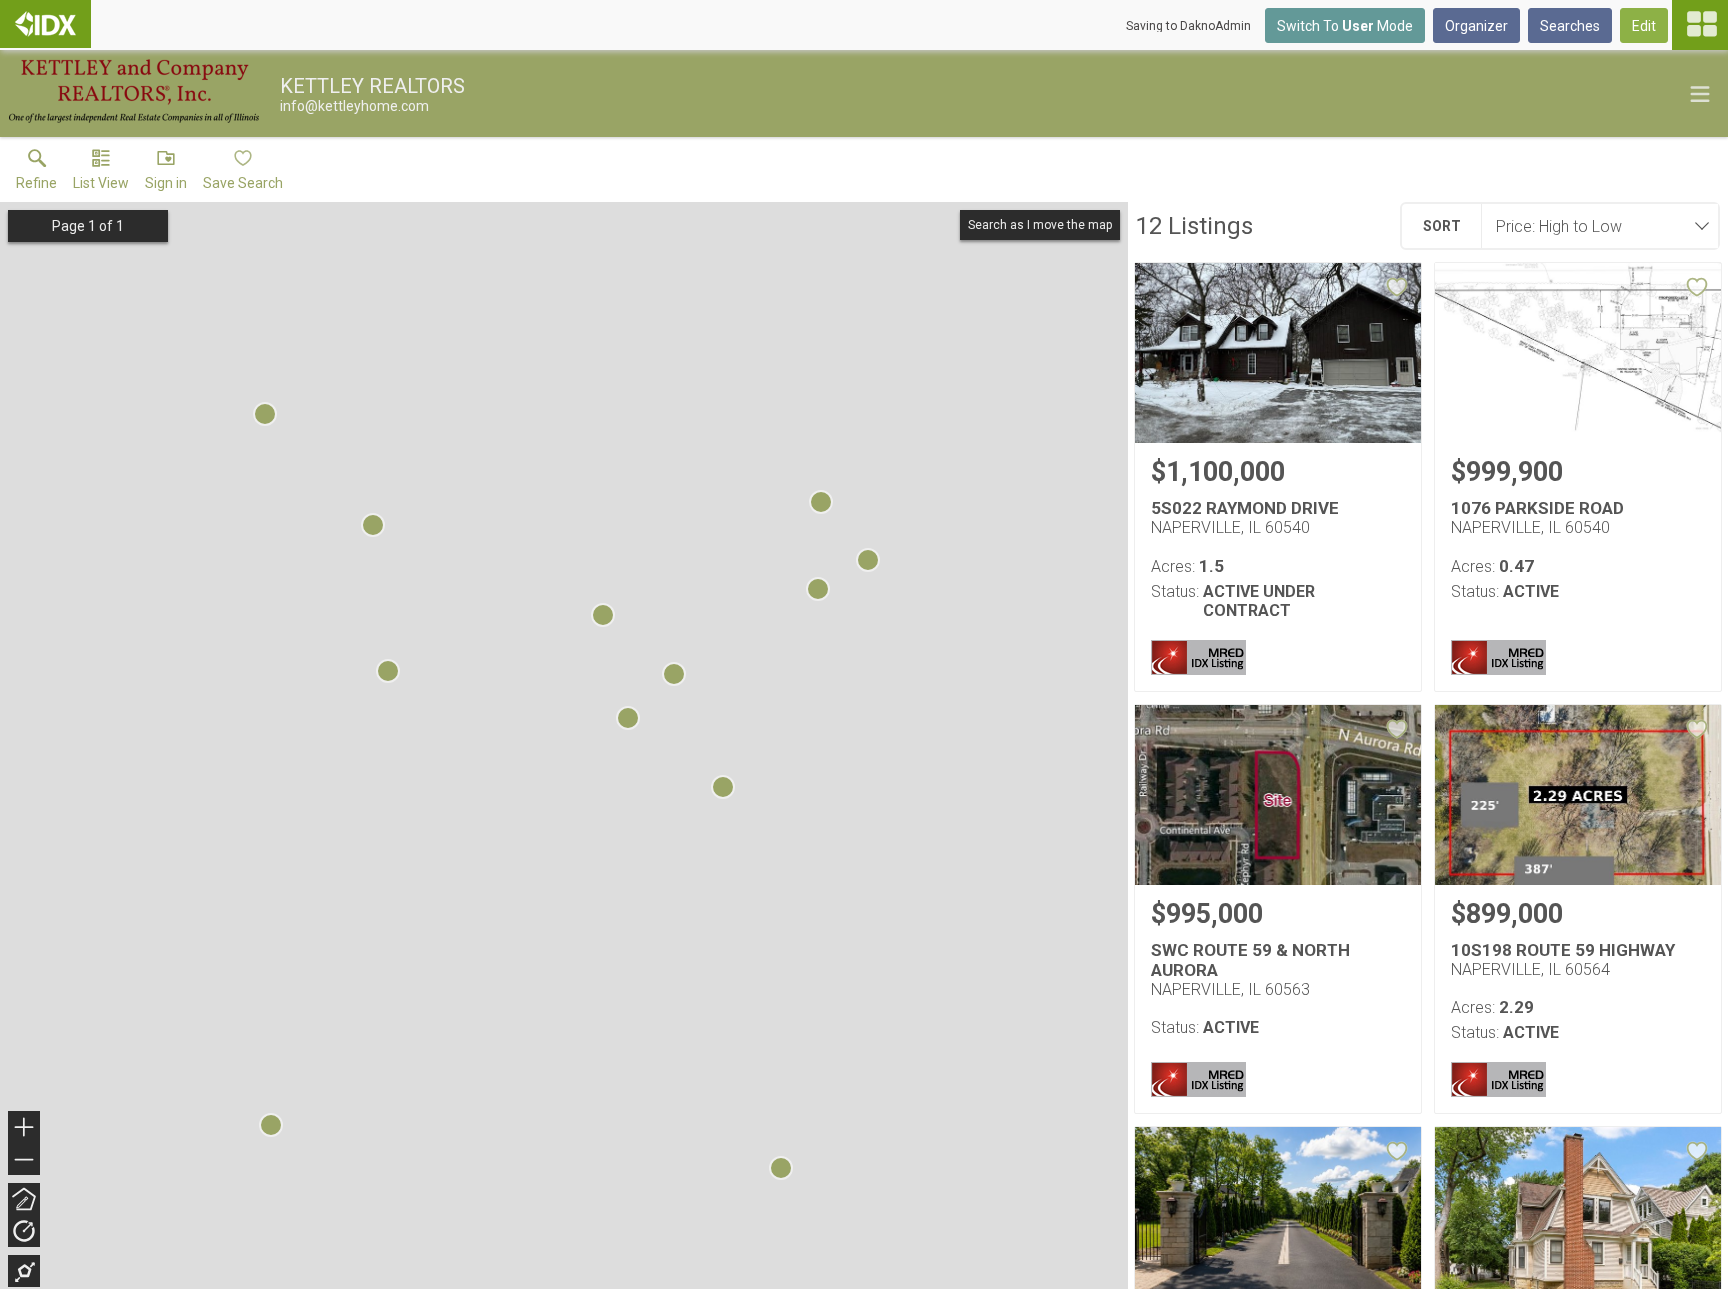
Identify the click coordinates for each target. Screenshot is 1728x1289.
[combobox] (1594, 226)
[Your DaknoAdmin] (45, 24)
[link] (36, 174)
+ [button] (24, 1129)
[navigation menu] (1700, 25)
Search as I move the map (1040, 225)
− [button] (25, 1161)
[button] (101, 174)
